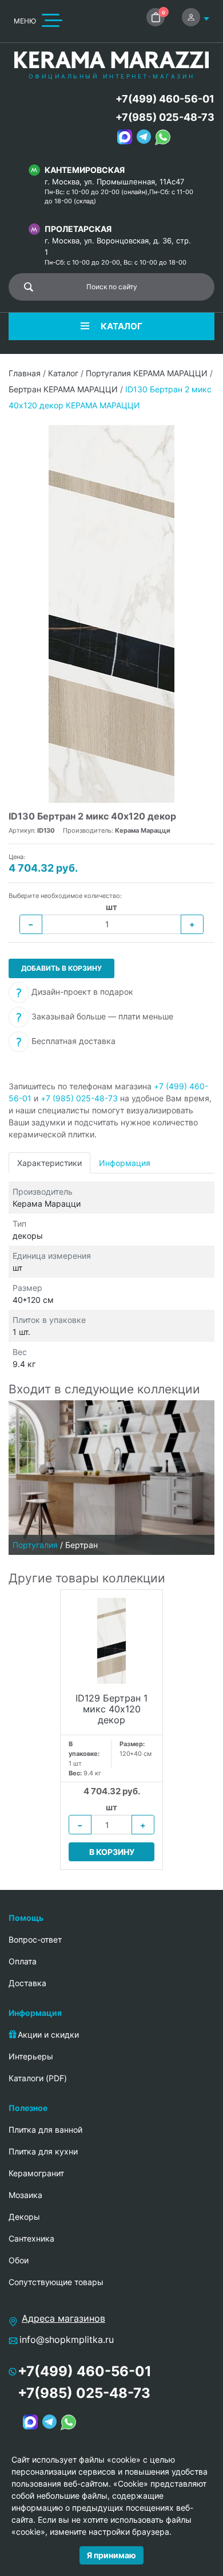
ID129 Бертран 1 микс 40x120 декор (111, 1709)
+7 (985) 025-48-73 (79, 1098)
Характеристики (49, 1163)
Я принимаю (111, 2555)
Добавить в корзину (61, 968)
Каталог (63, 373)
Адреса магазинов (63, 2318)
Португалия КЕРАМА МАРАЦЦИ (147, 373)
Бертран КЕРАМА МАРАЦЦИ (63, 389)
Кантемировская (85, 170)
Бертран (81, 1545)
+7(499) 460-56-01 (165, 99)
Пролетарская (78, 229)
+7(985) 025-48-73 (165, 117)
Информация (125, 1163)
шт (111, 907)
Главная (25, 373)
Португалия (35, 1545)
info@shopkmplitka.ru (67, 2339)
